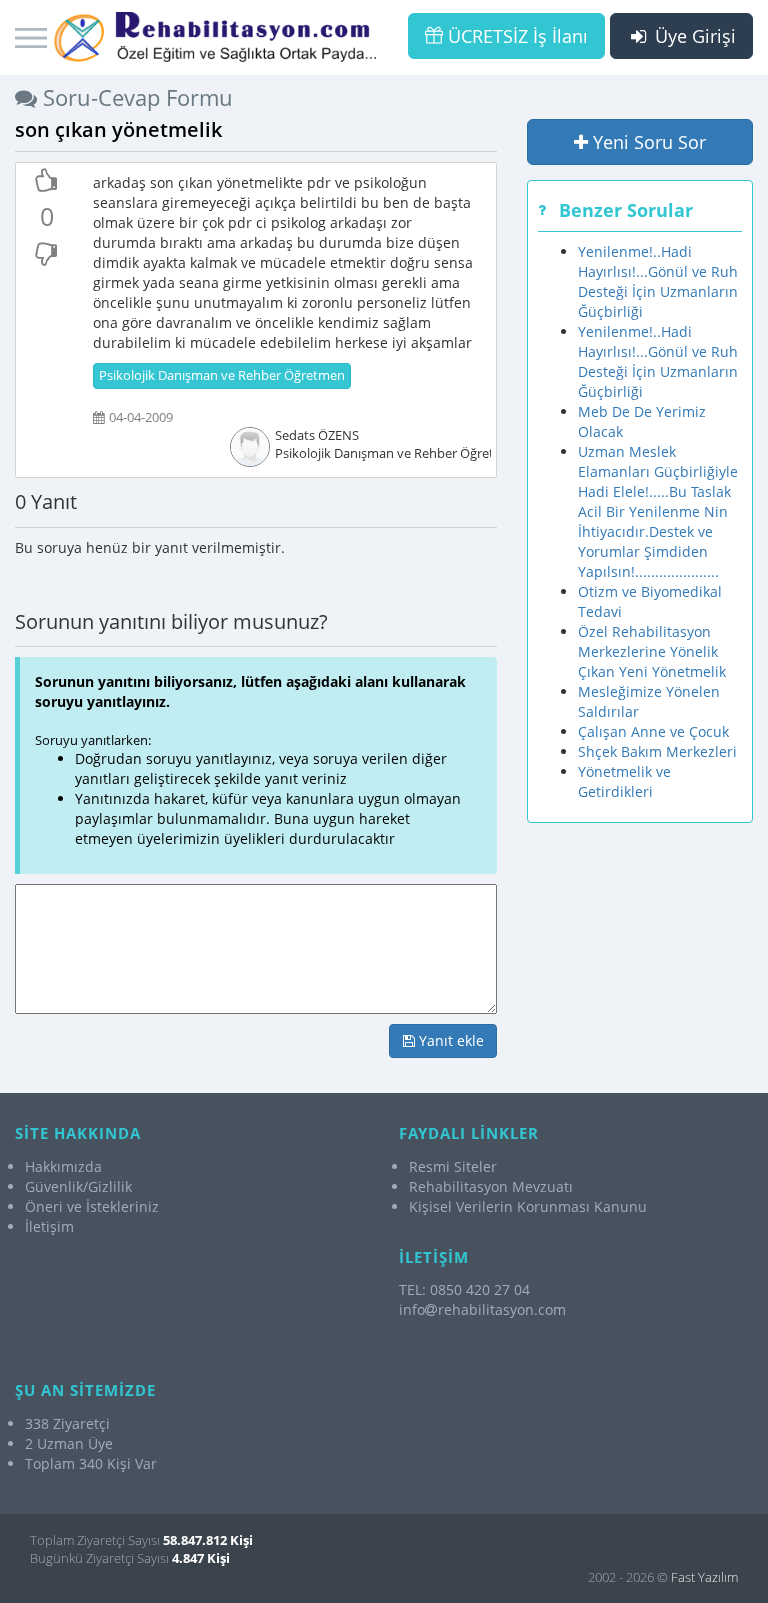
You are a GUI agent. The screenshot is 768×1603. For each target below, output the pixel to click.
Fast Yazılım (704, 1577)
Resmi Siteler (453, 1166)
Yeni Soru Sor (647, 142)
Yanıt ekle (449, 1040)
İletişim (49, 1226)
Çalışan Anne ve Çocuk (653, 731)
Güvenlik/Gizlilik (78, 1186)
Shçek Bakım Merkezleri (657, 751)
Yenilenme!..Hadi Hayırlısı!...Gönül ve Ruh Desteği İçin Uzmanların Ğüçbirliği (658, 281)
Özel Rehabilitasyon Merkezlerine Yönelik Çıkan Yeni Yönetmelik (652, 651)
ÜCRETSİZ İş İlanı (515, 36)
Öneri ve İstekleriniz (92, 1206)
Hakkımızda (63, 1166)
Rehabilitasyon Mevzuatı (491, 1186)
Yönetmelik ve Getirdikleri (624, 781)
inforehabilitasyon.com (482, 1309)
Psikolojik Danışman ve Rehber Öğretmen (222, 375)
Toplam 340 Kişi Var (91, 1463)
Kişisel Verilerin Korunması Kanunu (528, 1206)
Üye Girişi (693, 36)
